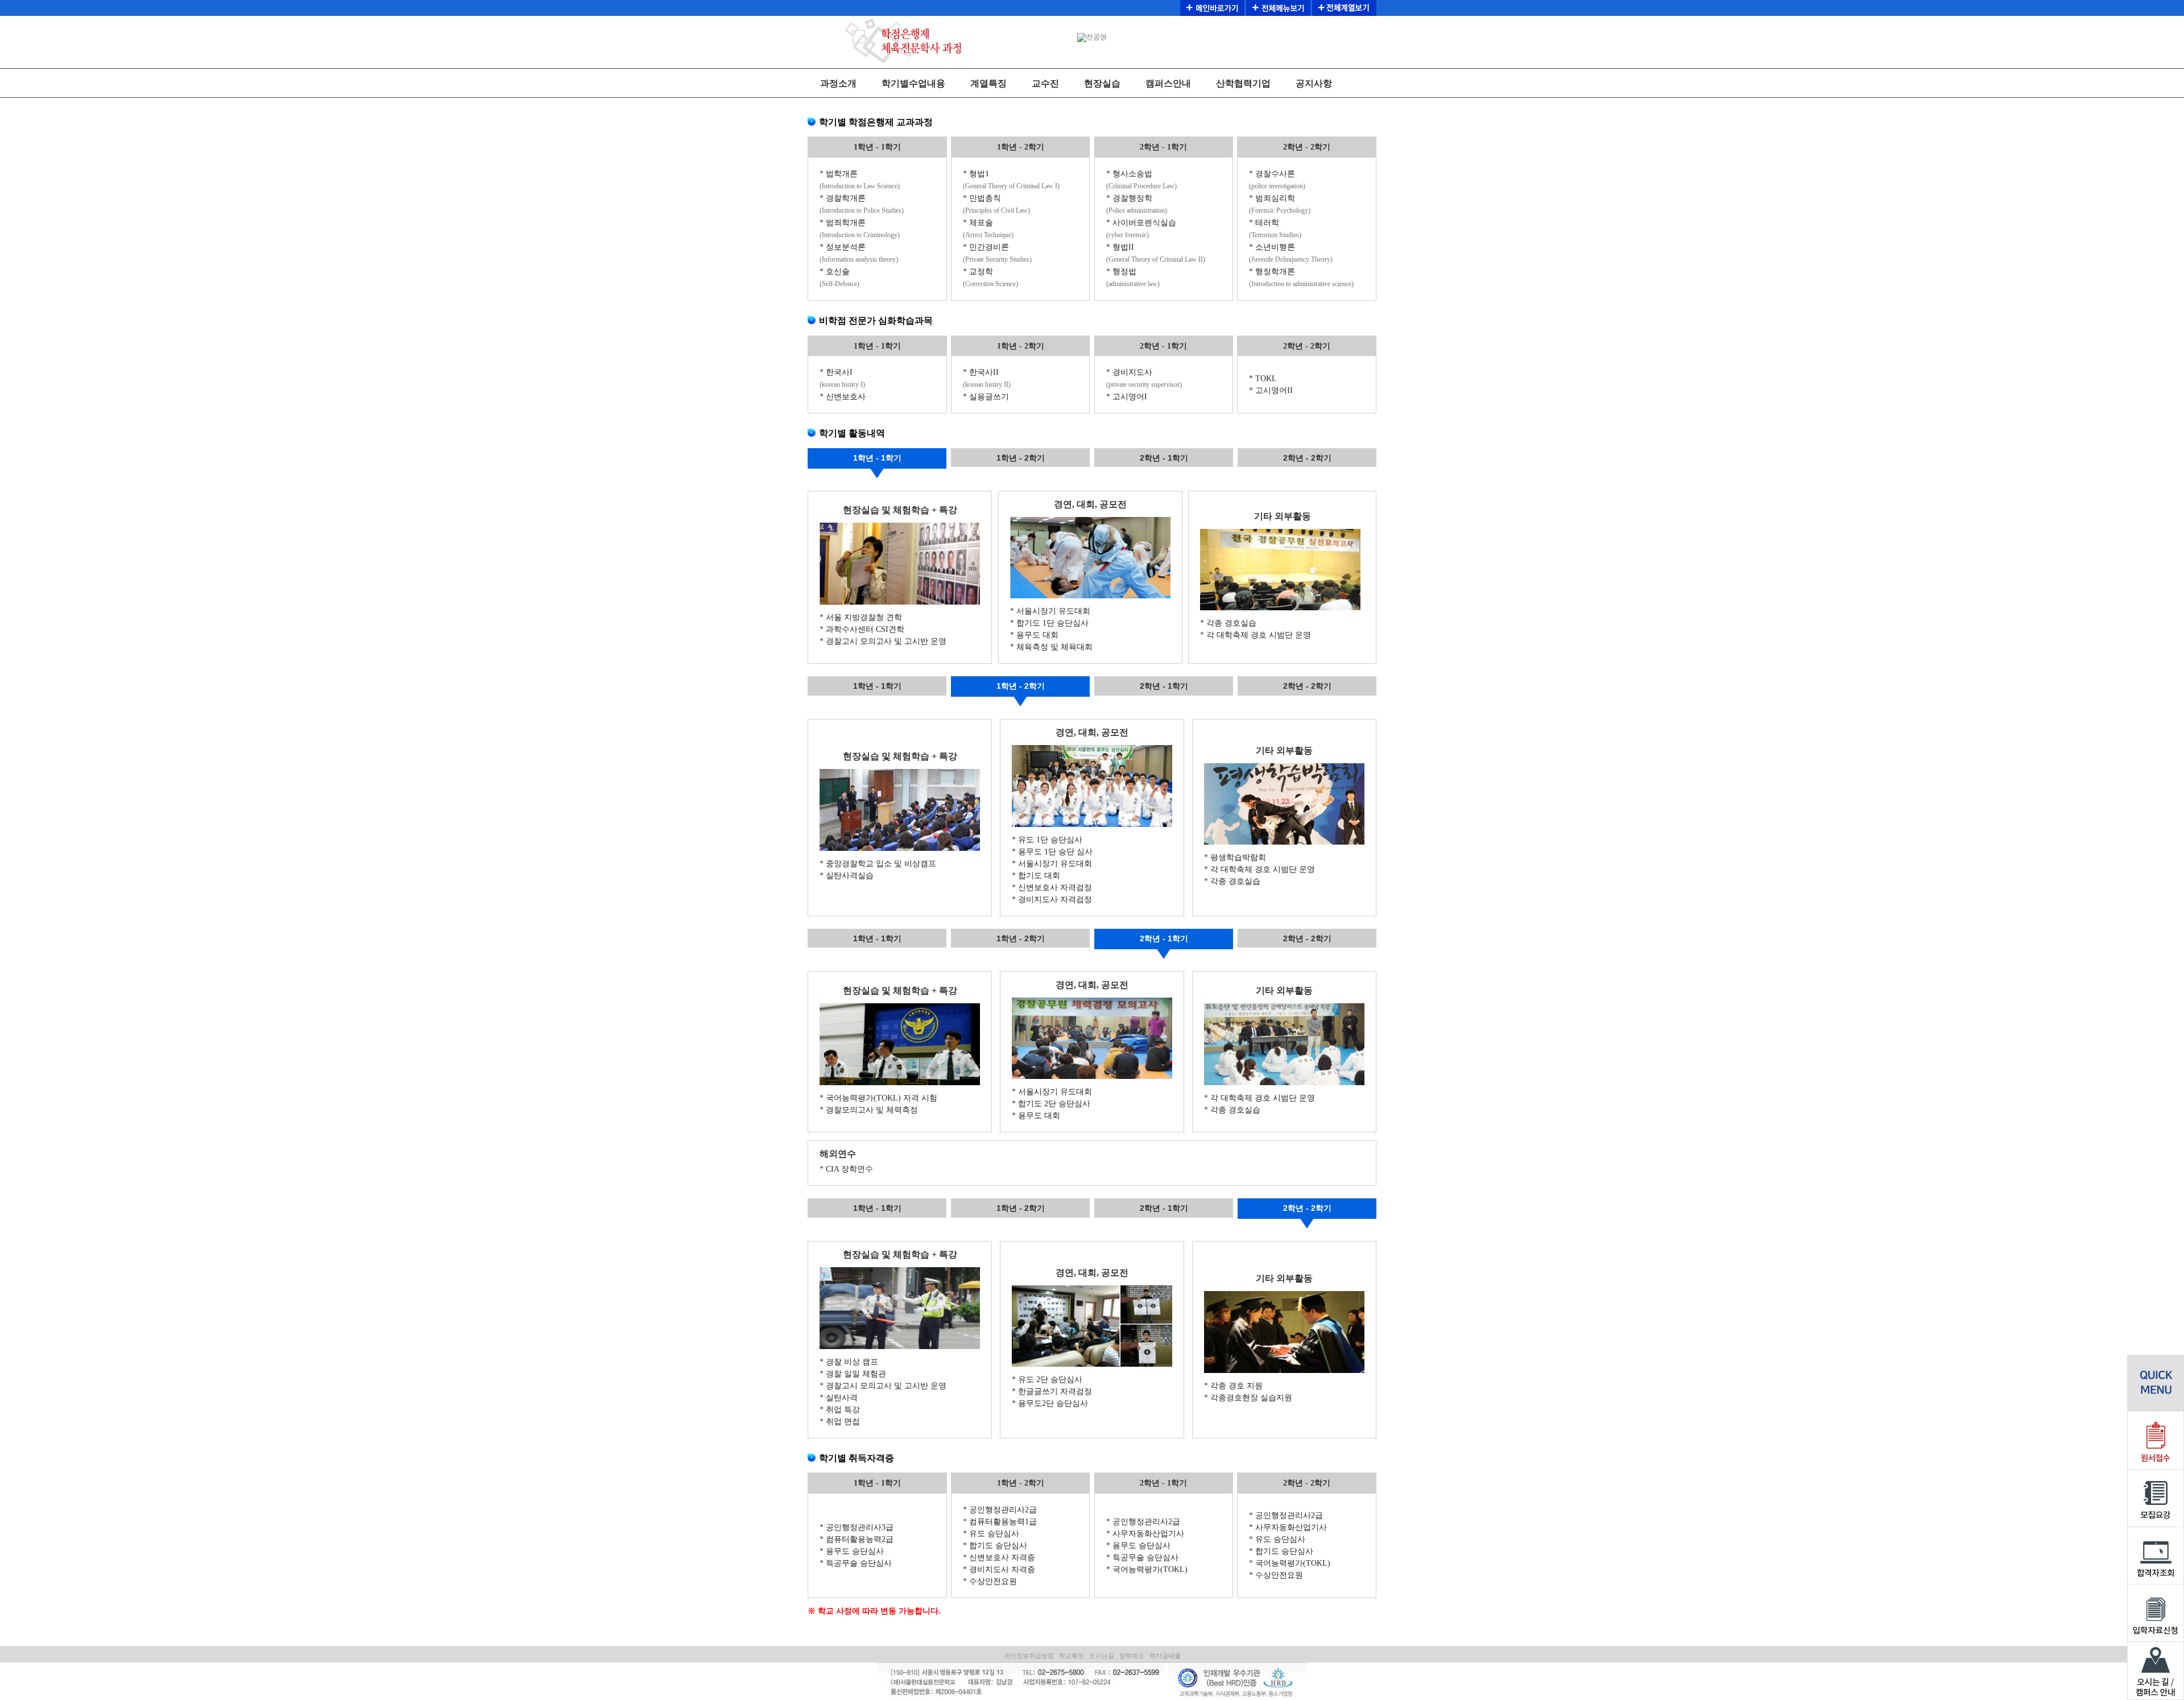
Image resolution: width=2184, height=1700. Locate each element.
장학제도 (1132, 1656)
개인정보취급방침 (1029, 1656)
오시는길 (1102, 1656)
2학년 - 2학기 (1307, 458)
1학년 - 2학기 (1021, 458)
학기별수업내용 (913, 83)
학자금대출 (1165, 1656)
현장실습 (1102, 83)
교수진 (1045, 83)
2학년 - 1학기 (1164, 458)
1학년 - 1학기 (877, 458)
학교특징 (1072, 1656)
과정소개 (838, 83)
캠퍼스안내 (1168, 83)
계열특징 (988, 83)
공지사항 (1314, 83)
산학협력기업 (1243, 83)
